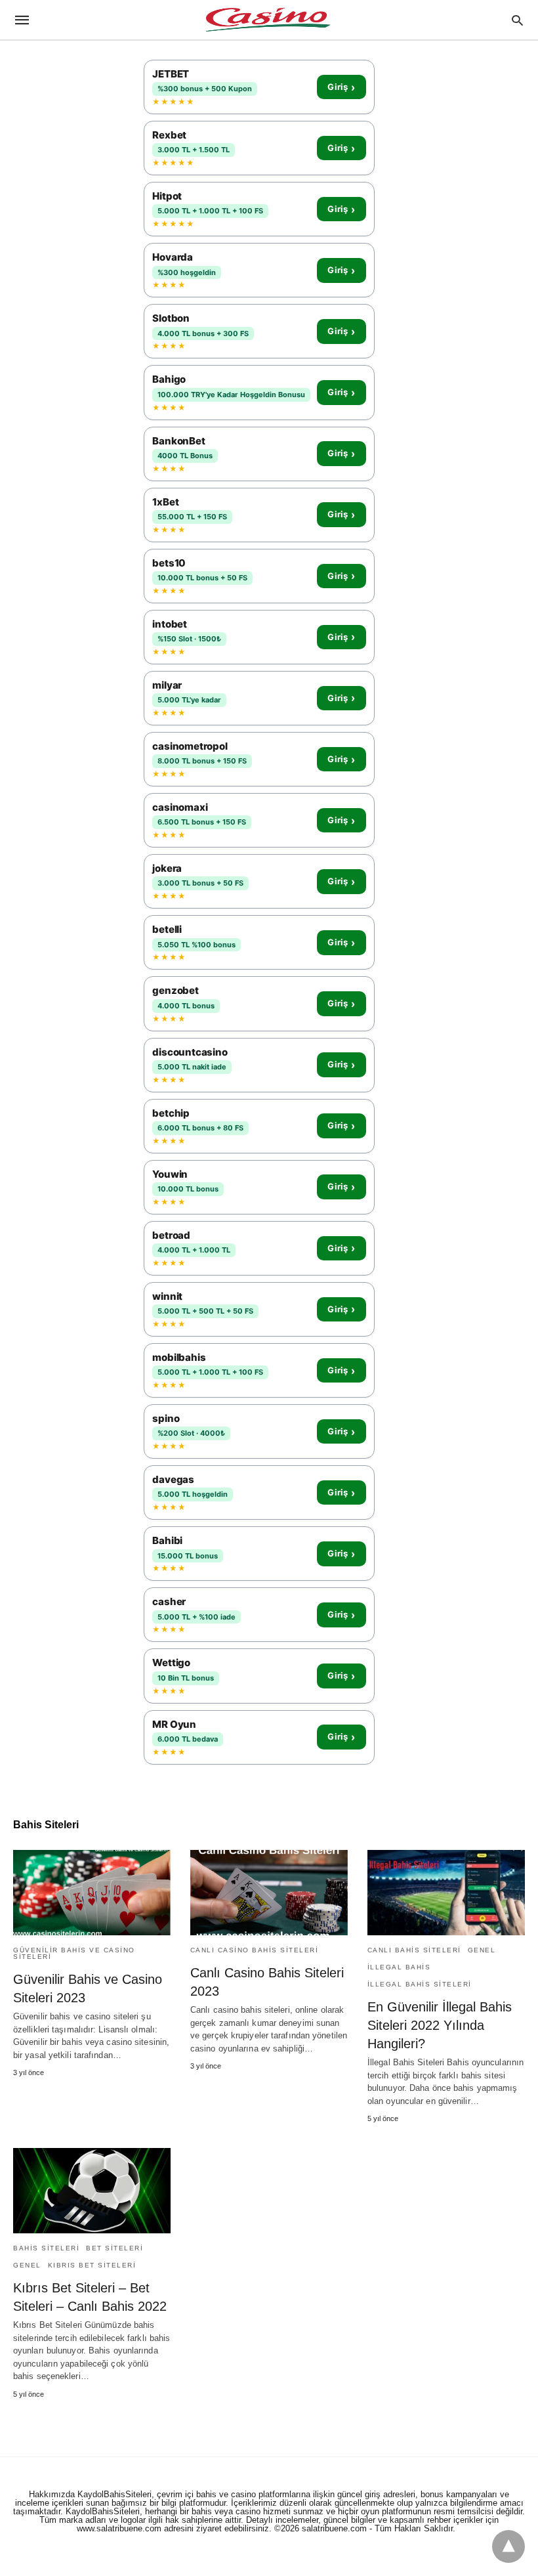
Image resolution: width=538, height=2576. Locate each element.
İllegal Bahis (399, 1967)
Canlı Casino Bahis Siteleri (255, 1950)
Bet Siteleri (114, 2248)
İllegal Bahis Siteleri (420, 1984)
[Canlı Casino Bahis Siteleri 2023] (269, 1893)
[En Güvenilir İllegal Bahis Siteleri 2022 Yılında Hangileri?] (446, 1893)
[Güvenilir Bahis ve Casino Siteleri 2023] (92, 1893)
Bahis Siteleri (46, 2248)
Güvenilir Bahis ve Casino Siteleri (74, 1953)
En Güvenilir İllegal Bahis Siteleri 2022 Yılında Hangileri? (440, 2025)
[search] (517, 20)
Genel (482, 1950)
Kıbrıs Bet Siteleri (92, 2265)
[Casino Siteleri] (268, 20)
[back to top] (508, 2546)
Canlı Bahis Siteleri (414, 1950)
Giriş (341, 87)
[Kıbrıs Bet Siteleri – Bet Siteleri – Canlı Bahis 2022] (92, 2191)
